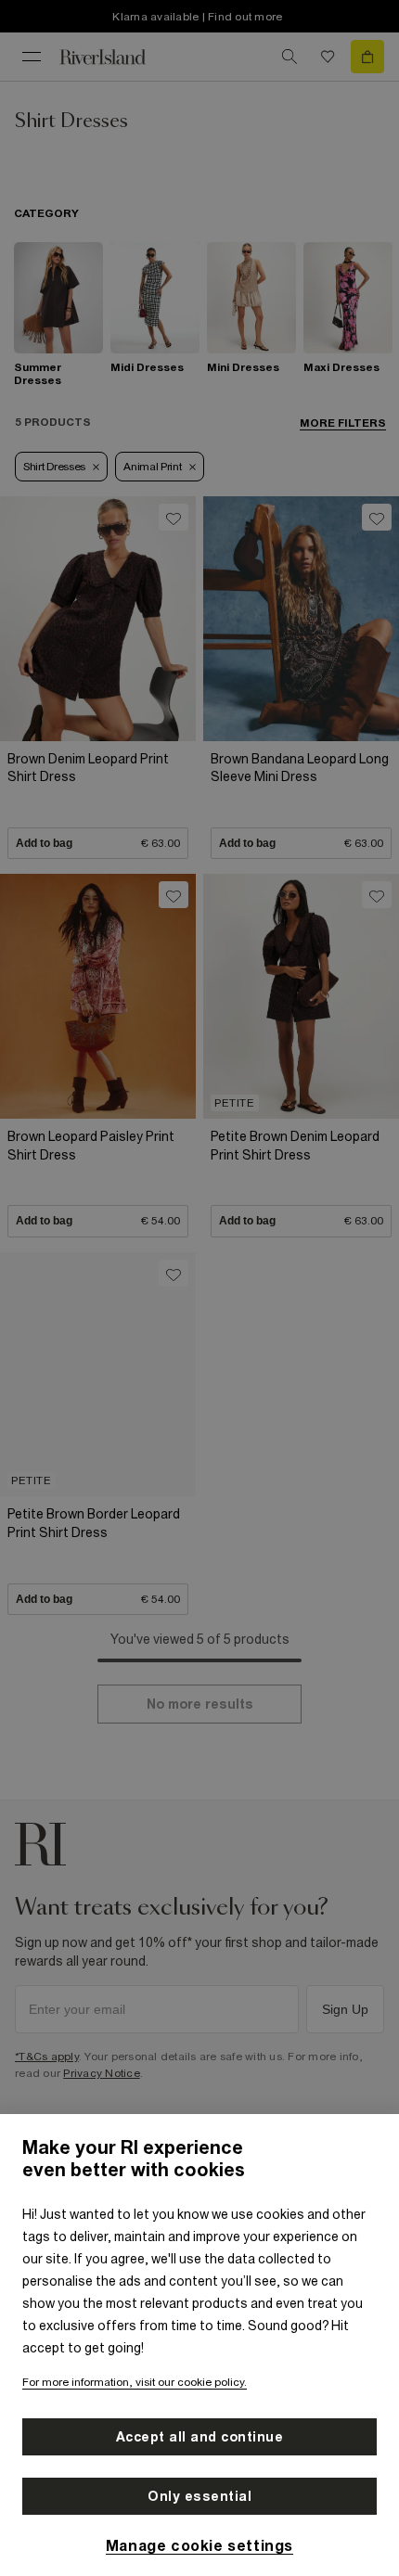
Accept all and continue (200, 2437)
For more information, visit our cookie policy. (135, 2382)
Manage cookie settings (199, 2545)
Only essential (199, 2496)
